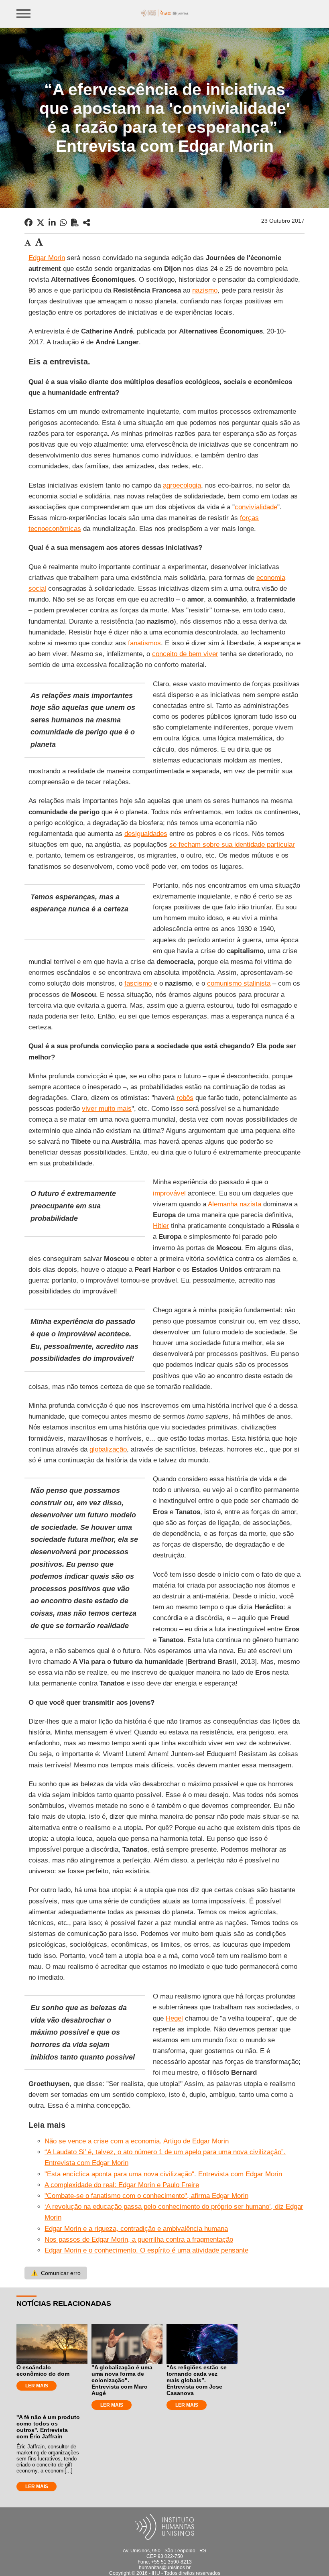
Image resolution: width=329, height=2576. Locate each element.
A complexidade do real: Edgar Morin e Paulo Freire (122, 2185)
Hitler (161, 1226)
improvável (169, 1193)
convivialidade (256, 507)
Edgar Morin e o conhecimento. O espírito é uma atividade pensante (146, 2250)
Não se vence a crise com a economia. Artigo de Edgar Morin (137, 2141)
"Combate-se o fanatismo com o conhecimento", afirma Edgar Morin (146, 2196)
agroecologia (182, 485)
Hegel (174, 2018)
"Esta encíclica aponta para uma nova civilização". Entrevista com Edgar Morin (163, 2174)
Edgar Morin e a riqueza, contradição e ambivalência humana (136, 2229)
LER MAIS (37, 2386)
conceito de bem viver (185, 654)
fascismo (138, 983)
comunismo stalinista (239, 983)
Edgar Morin (47, 258)
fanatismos (144, 643)
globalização (108, 1449)
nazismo (205, 290)
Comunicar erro (56, 2273)
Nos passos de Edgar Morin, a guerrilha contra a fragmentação (139, 2240)
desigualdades (146, 834)
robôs (185, 1098)
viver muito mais (107, 1109)
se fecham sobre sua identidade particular (232, 845)
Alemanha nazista (235, 1204)
